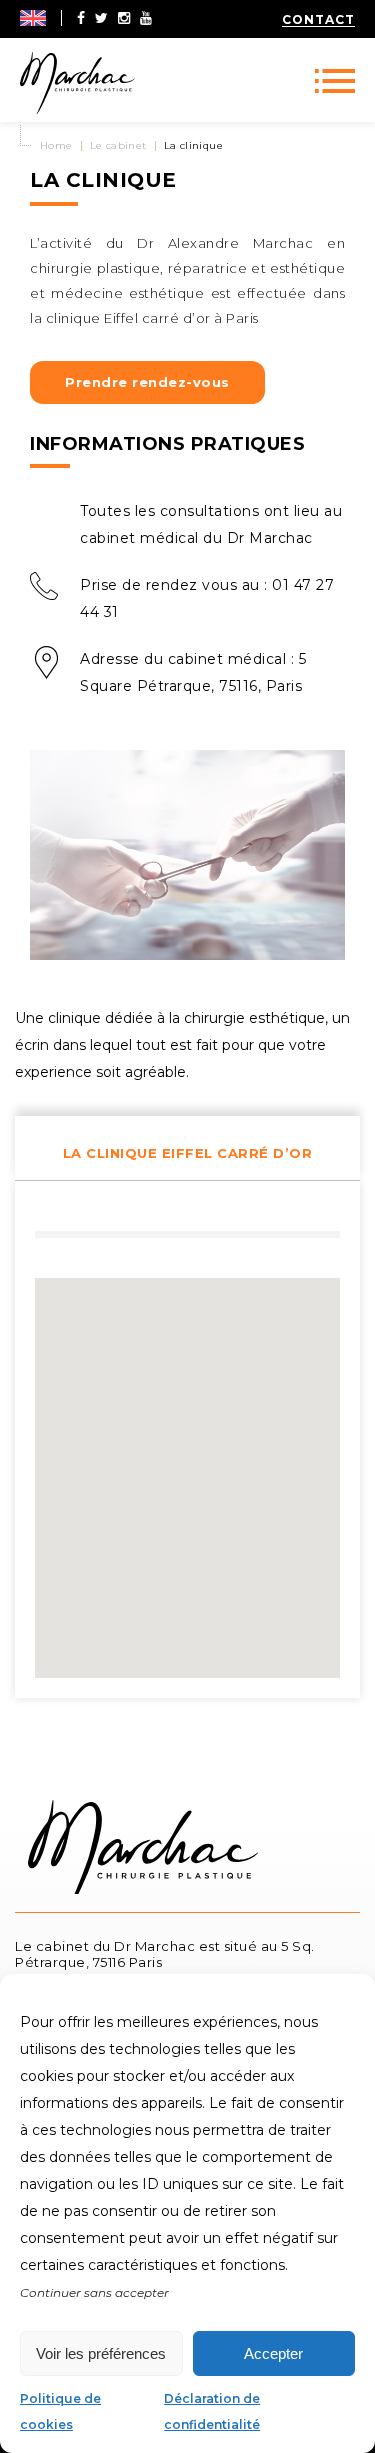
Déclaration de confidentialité (212, 2411)
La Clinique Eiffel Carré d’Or (188, 1153)
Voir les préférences (101, 2353)
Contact (318, 19)
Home (56, 145)
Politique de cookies (60, 2411)
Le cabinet (118, 145)
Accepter (273, 2353)
